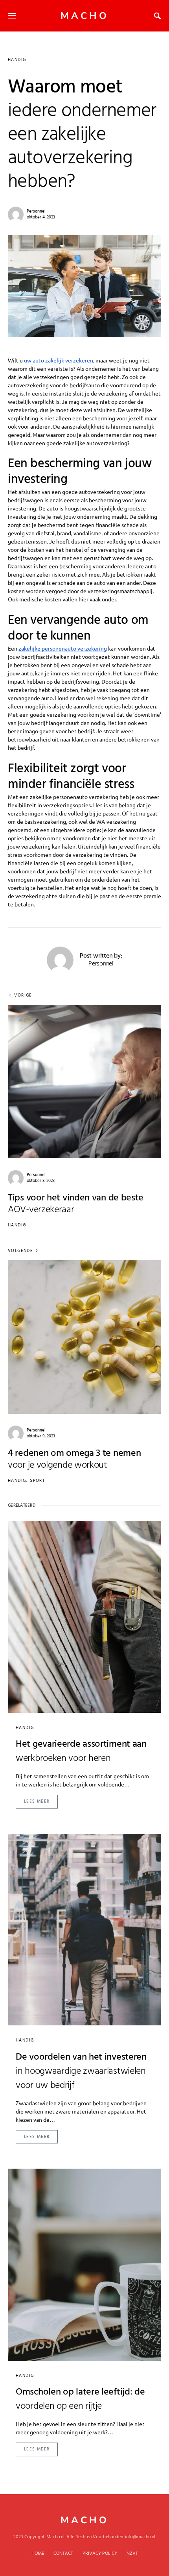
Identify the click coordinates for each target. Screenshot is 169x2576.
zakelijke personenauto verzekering (63, 648)
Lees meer (37, 1801)
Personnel (36, 211)
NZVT (132, 2554)
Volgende (20, 1251)
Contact (63, 2554)
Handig (17, 60)
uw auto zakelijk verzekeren (59, 360)
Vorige (23, 996)
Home (38, 2554)
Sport (37, 1481)
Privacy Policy (100, 2554)
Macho (85, 16)
